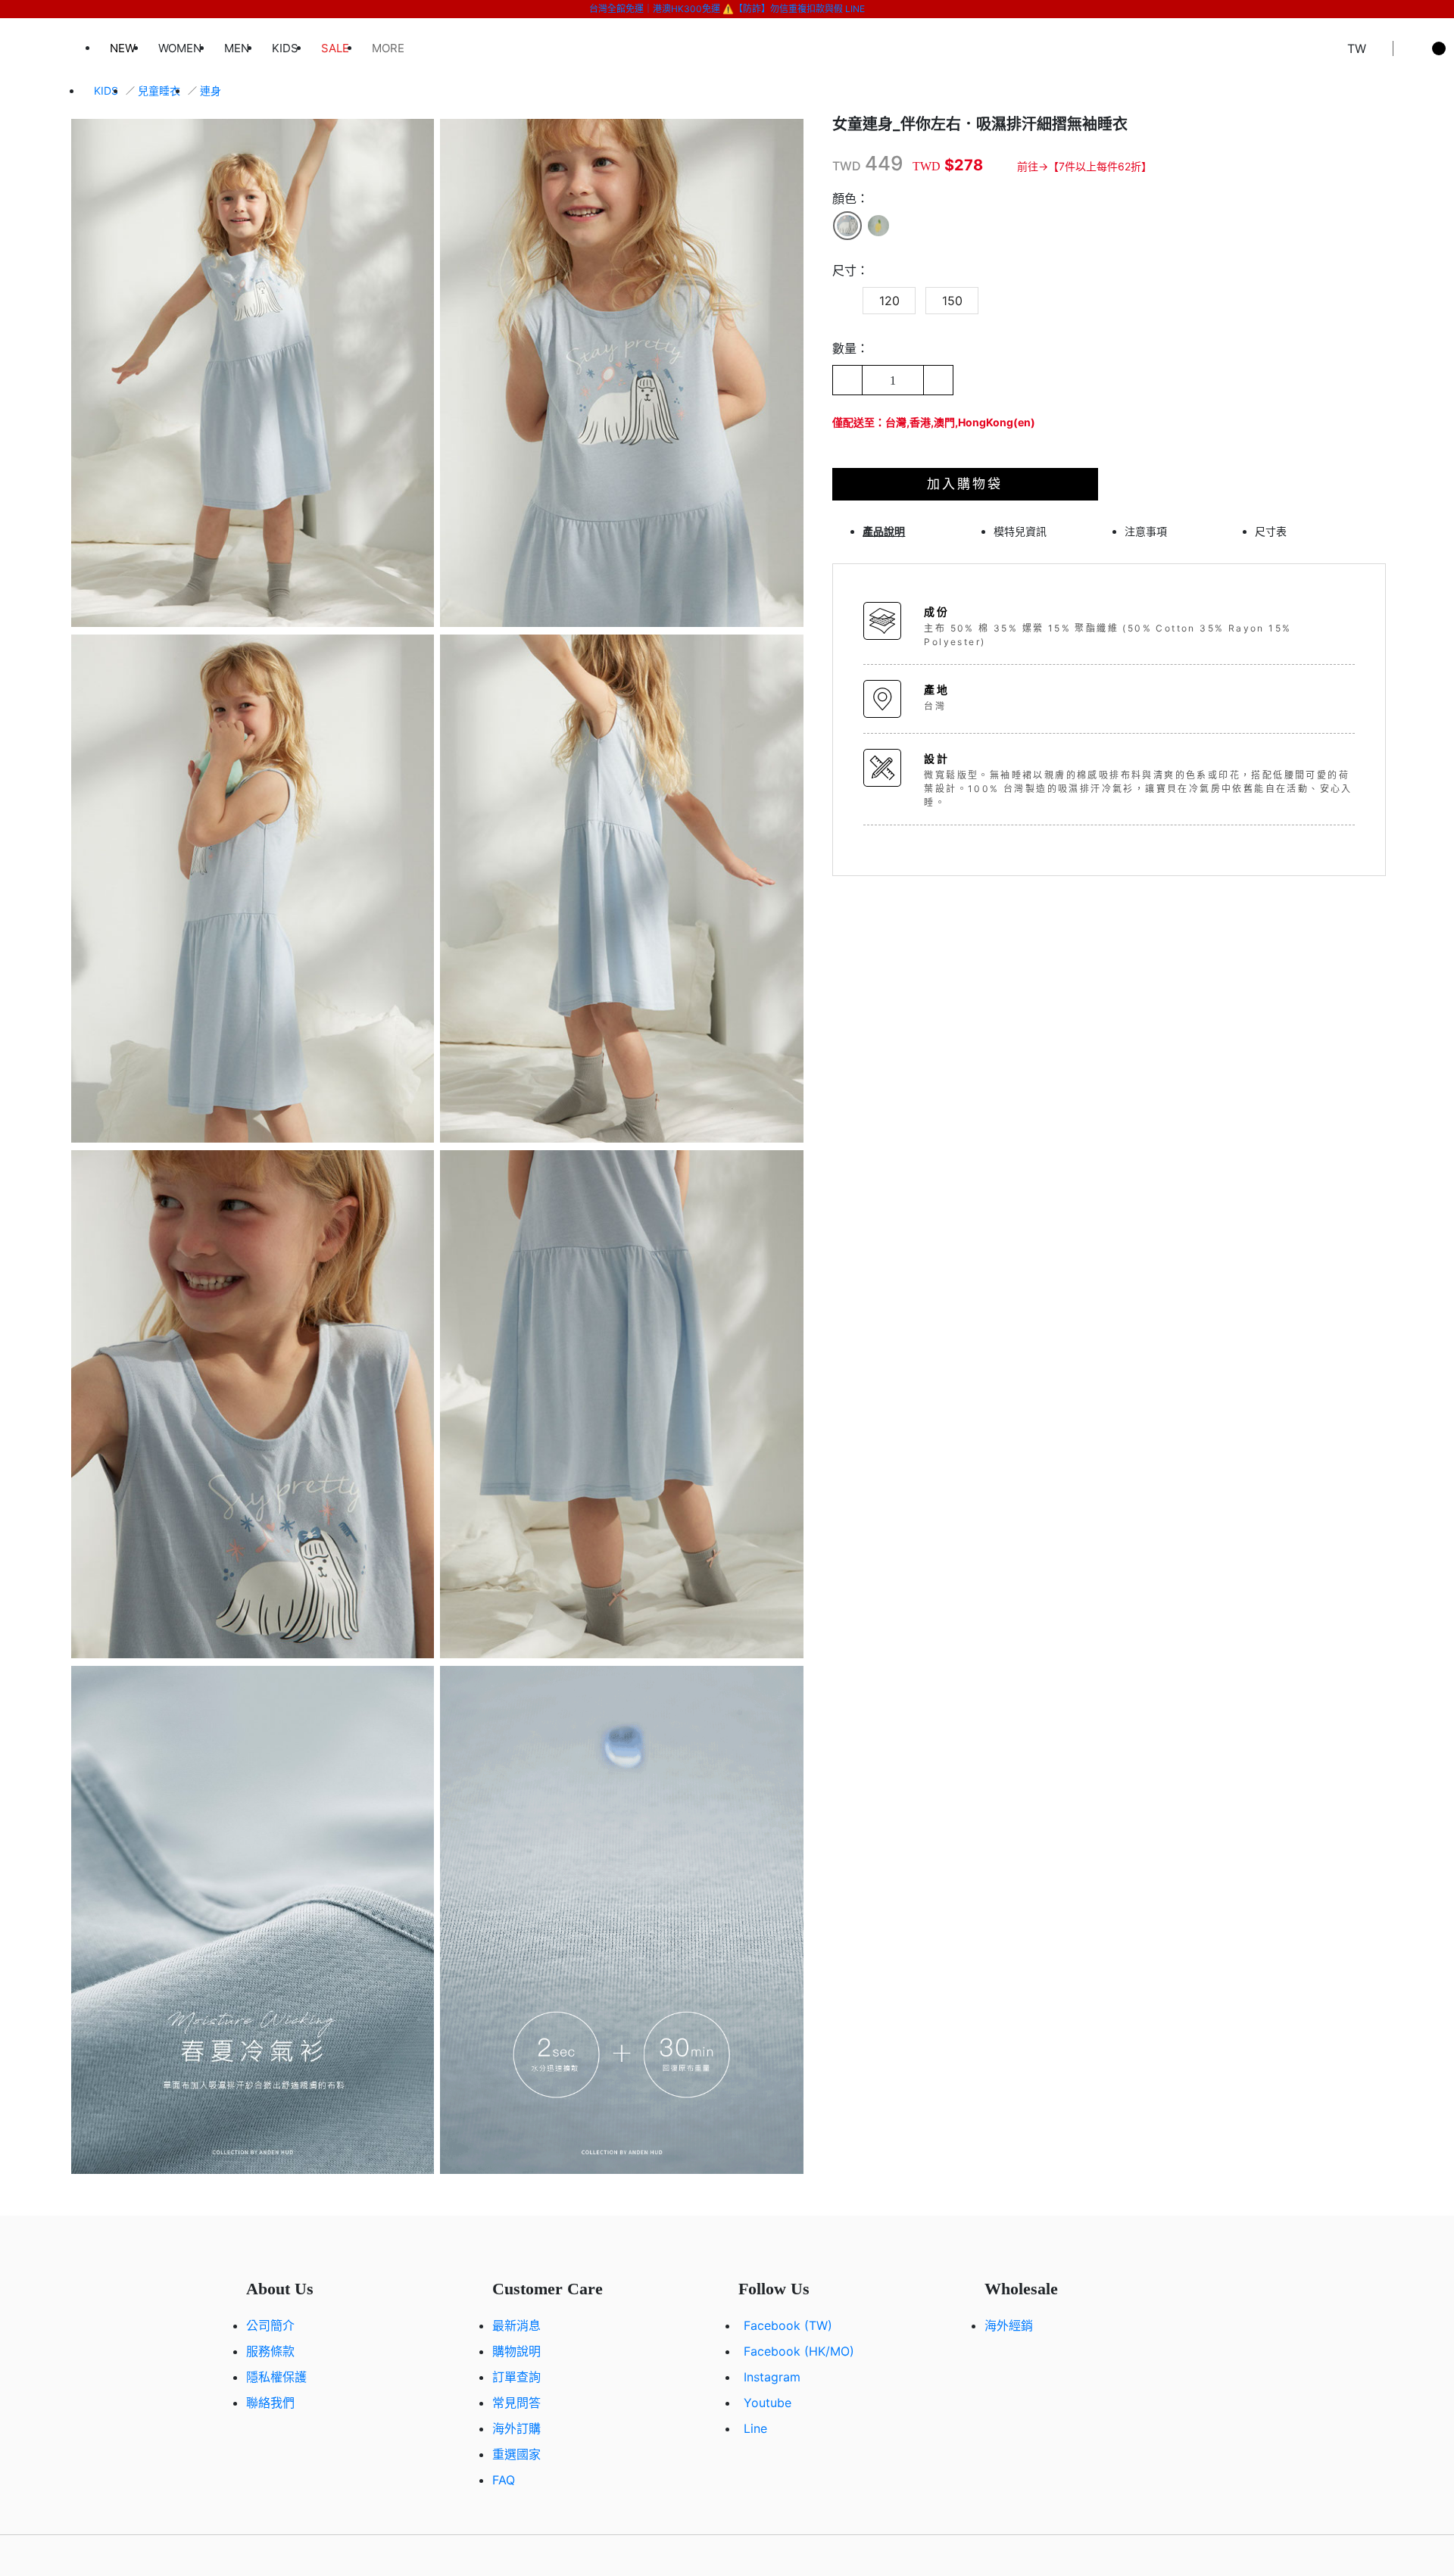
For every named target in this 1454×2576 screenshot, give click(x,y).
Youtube (768, 2403)
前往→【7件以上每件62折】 (1084, 166)
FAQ (504, 2480)
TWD (847, 166)
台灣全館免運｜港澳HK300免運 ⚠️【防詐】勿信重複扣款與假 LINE (727, 9)
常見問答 (516, 2403)
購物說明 (516, 2351)
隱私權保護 (276, 2377)
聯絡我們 (270, 2403)
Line (755, 2428)
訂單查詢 (516, 2377)
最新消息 (516, 2325)
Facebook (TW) (788, 2325)
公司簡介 (270, 2325)
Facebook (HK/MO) (799, 2351)
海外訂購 (516, 2428)
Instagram (772, 2377)
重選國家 (516, 2454)
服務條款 (270, 2351)
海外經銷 (1009, 2325)
